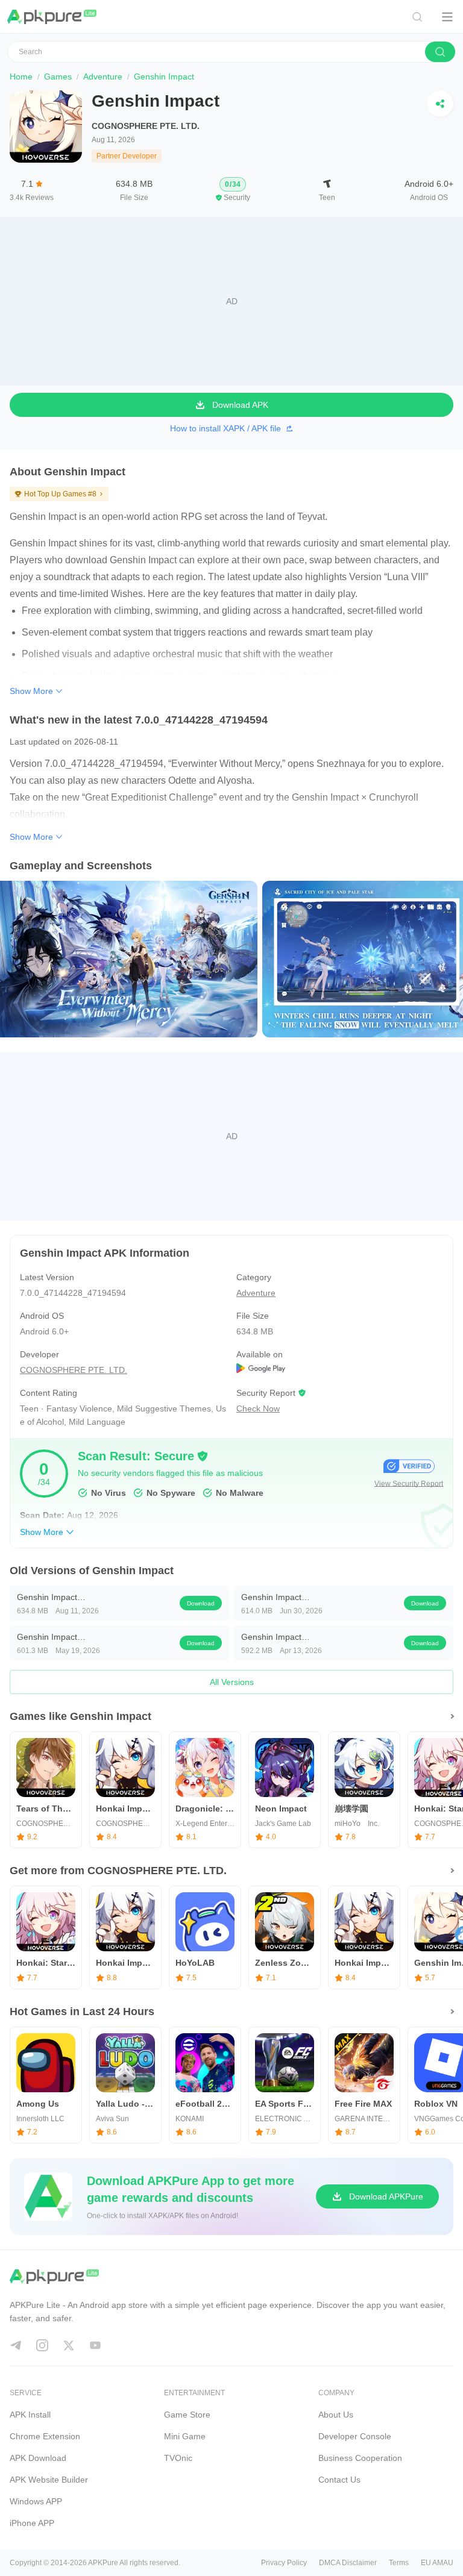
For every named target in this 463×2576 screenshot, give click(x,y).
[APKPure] (52, 17)
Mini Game (185, 2436)
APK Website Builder (49, 2480)
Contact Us (339, 2480)
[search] (440, 52)
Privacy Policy (284, 2563)
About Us (336, 2415)
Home (21, 77)
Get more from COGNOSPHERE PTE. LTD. (118, 1871)
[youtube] (95, 2345)
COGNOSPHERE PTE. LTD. (146, 126)
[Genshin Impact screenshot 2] (309, 958)
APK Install (30, 2415)
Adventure (103, 77)
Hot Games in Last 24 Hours (82, 2012)
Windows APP (36, 2501)
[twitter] (69, 2345)
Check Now (258, 1408)
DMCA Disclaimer (348, 2563)
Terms (399, 2563)
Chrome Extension (45, 2436)
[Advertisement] (231, 301)
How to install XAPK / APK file (225, 428)
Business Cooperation (360, 2458)
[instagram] (42, 2345)
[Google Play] (340, 1370)
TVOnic (178, 2458)
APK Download (38, 2458)
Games (58, 77)
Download (201, 1603)
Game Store (187, 2415)
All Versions (232, 1682)
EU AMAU (437, 2563)
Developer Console (355, 2436)
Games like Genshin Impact (80, 1716)
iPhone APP (32, 2523)
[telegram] (16, 2345)
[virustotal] (203, 1456)
